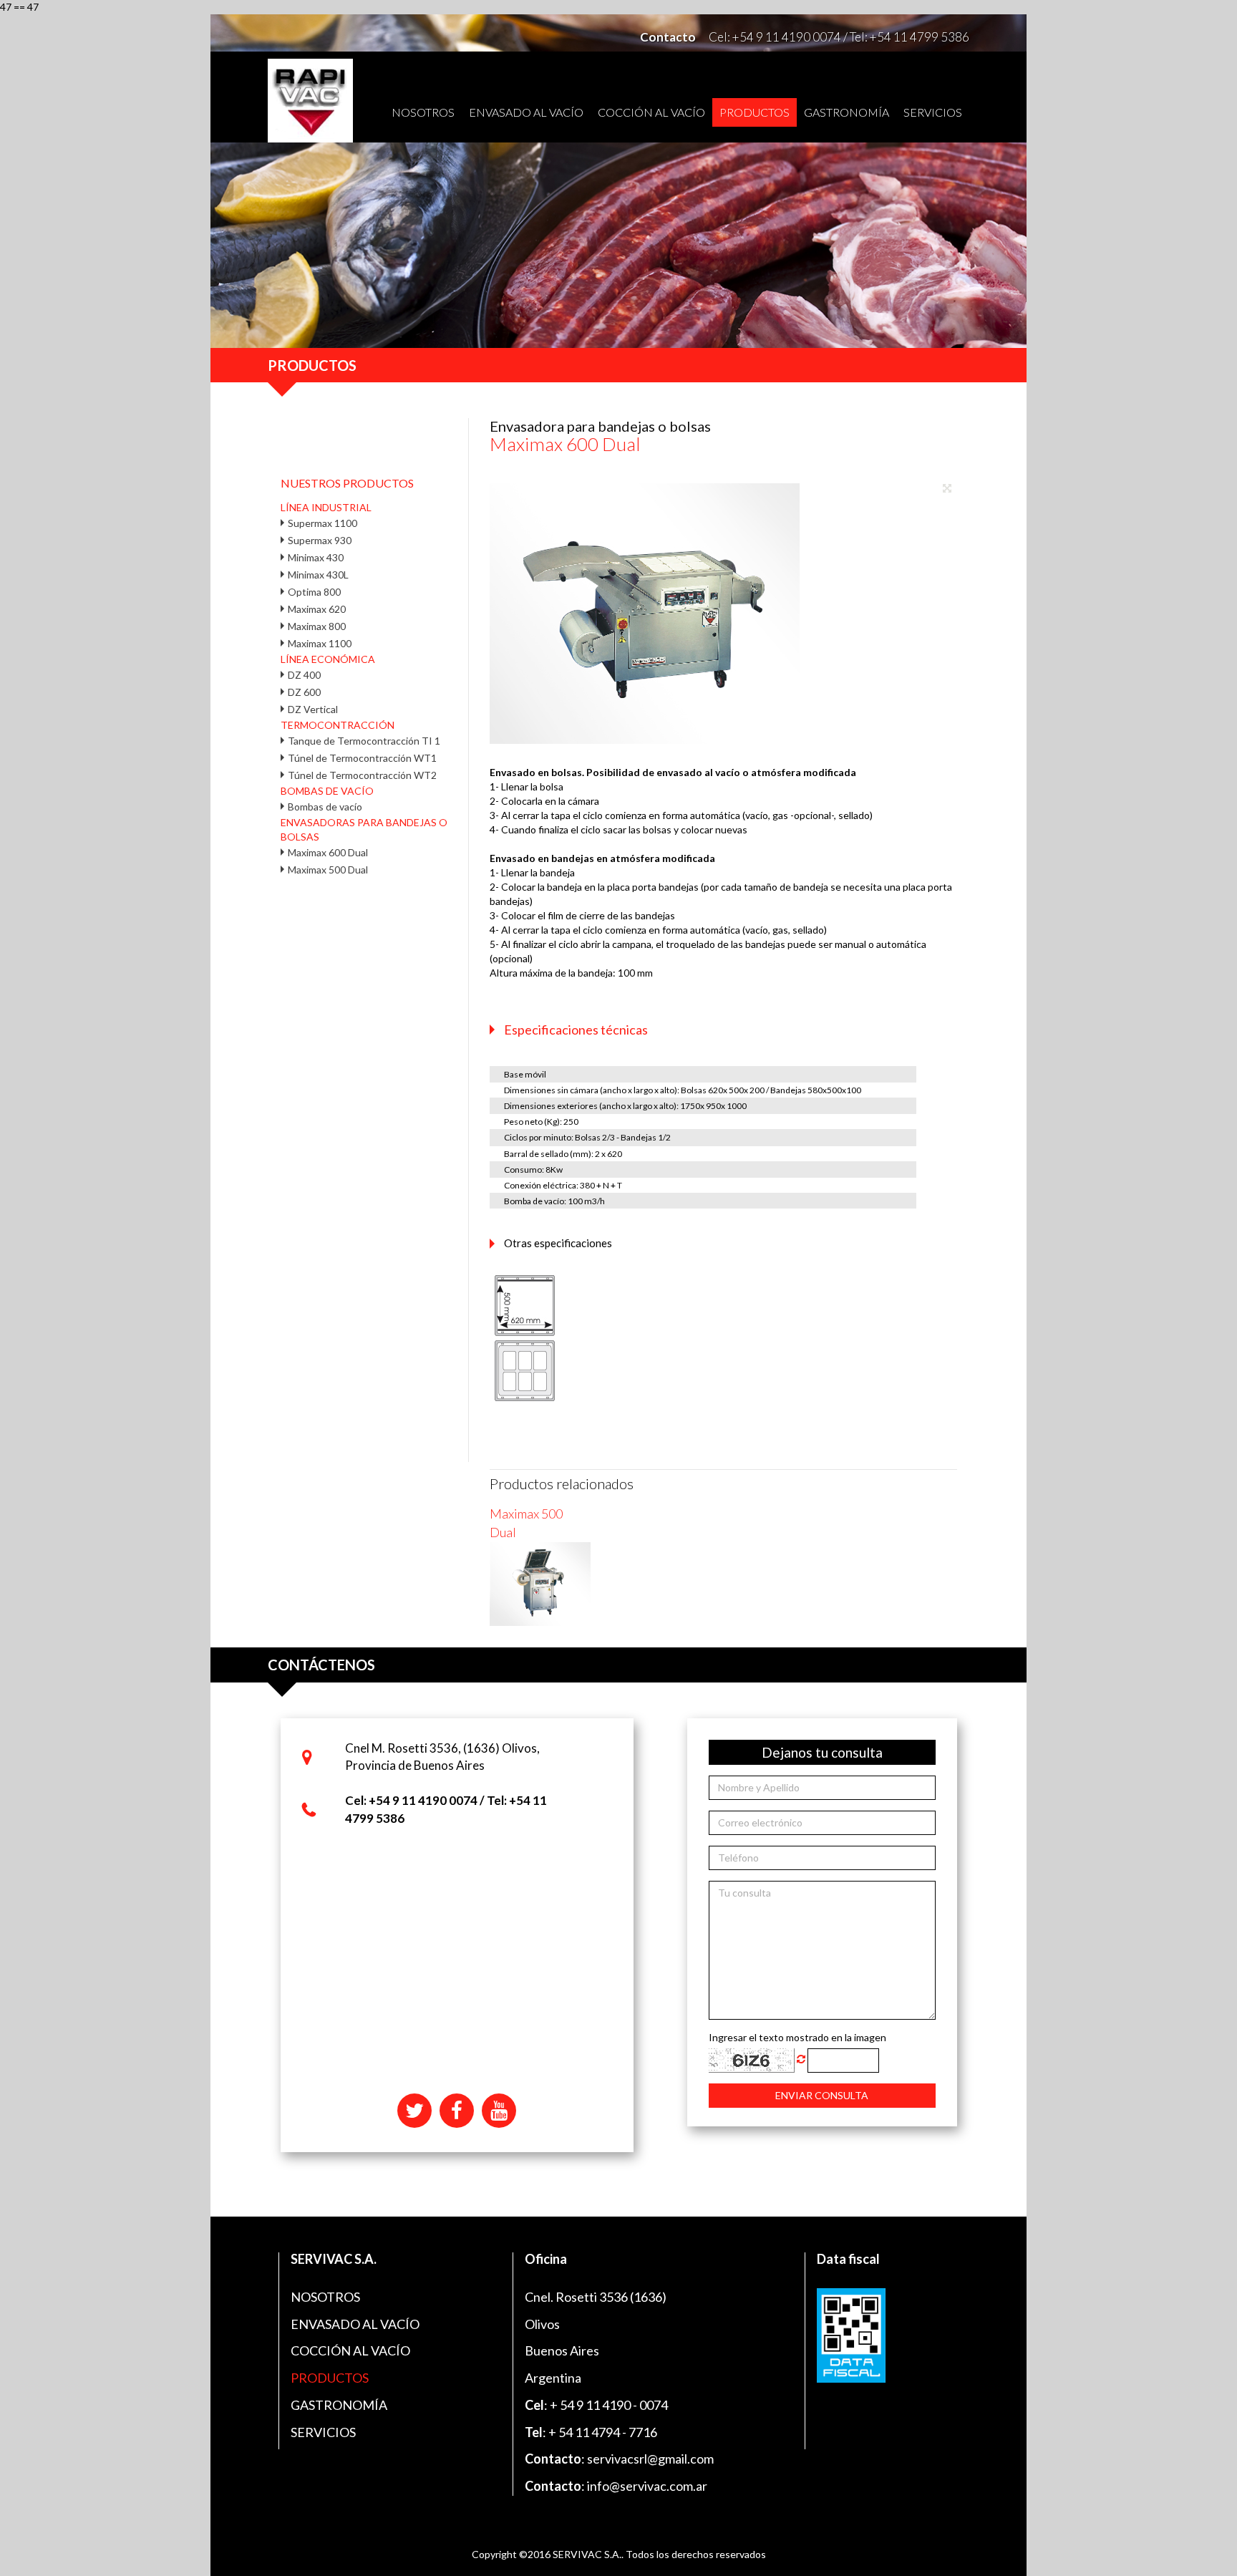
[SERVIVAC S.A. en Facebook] (458, 2110)
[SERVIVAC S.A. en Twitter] (416, 2110)
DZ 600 (304, 692)
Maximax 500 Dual (328, 870)
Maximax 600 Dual (328, 852)
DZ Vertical (313, 709)
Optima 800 (314, 592)
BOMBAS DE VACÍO (327, 791)
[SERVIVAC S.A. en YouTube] (499, 2110)
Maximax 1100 (320, 643)
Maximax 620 (317, 609)
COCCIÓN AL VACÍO (651, 112)
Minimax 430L (318, 575)
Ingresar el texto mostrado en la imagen (797, 2037)
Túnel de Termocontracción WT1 (362, 758)
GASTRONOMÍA (847, 112)
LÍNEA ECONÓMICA (328, 659)
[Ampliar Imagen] (950, 490)
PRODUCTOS (755, 112)
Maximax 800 (317, 626)
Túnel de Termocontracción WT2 (362, 775)
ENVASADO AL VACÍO (526, 112)
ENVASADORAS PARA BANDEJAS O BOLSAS (364, 829)
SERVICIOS (933, 112)
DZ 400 (304, 675)
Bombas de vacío (325, 807)
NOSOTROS (423, 112)
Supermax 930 (320, 540)
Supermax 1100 (322, 523)
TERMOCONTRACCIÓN (338, 725)
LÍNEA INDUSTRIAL (326, 507)
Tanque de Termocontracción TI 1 (364, 741)
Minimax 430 (316, 557)
